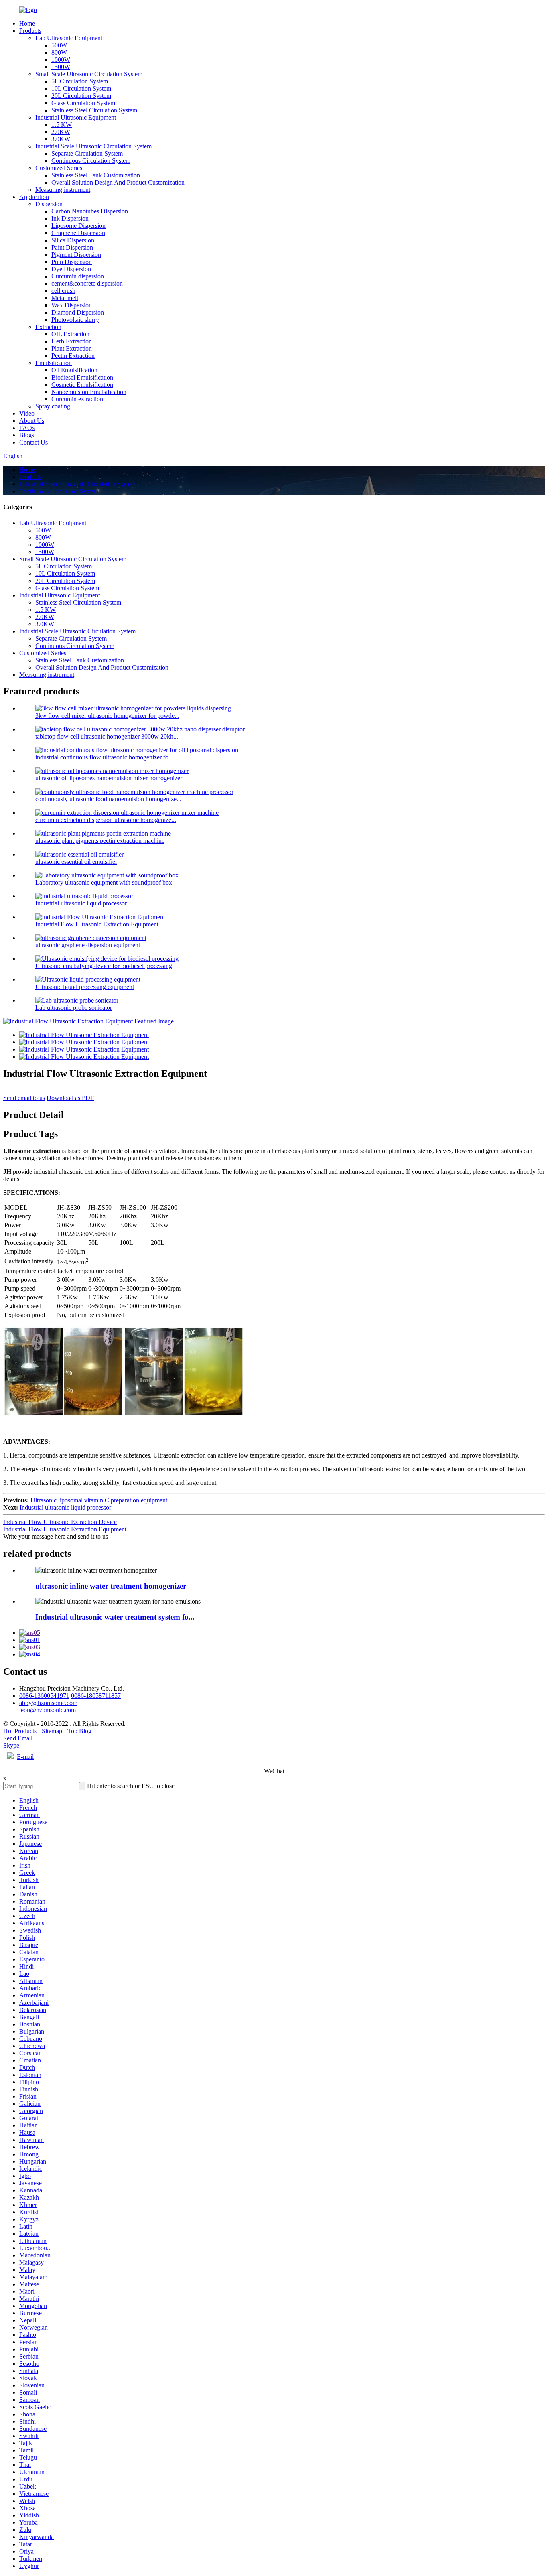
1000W (61, 60)
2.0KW (61, 132)
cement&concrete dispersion (87, 283)
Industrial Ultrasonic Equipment (76, 117)
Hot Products (20, 1731)
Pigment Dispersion (76, 255)
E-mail (25, 1757)
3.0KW (61, 139)
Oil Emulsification (74, 370)
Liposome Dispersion (78, 226)
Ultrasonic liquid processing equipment (85, 987)
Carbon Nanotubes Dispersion (90, 211)
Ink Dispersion (70, 218)
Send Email (18, 1738)
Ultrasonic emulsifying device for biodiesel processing (104, 966)
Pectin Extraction (73, 356)
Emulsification (54, 363)
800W (59, 52)
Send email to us (24, 1098)
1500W (61, 67)
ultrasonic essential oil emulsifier (76, 862)
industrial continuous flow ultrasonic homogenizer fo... (104, 757)
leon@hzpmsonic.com (48, 1710)
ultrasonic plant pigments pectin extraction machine (100, 841)
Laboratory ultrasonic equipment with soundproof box (104, 882)
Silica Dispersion (73, 240)
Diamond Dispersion (78, 312)
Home (27, 23)
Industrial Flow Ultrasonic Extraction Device (60, 1522)
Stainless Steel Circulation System (94, 110)
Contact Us (33, 442)
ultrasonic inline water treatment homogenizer (111, 1586)
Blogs (27, 435)
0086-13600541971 (44, 1696)
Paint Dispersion (72, 247)
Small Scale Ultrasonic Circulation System (89, 74)
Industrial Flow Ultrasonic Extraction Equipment (97, 924)
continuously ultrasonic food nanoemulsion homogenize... (108, 799)
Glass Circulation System (83, 103)
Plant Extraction (72, 348)
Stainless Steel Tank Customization (96, 175)
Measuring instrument (63, 190)
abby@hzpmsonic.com (48, 1703)
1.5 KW (62, 125)
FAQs (27, 428)
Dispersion (49, 204)
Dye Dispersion (71, 269)
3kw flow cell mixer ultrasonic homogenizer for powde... (107, 716)
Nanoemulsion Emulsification (89, 392)
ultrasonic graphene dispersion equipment (88, 945)
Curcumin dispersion (78, 276)
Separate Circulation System (87, 153)
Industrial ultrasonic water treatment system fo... (115, 1617)
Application (34, 197)
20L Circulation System (81, 96)
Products (30, 31)
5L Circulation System (80, 81)
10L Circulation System (81, 88)
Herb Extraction (72, 341)
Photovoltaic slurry (75, 320)
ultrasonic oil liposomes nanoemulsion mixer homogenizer (109, 778)
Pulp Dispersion (72, 262)
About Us (32, 421)
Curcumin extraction (77, 399)
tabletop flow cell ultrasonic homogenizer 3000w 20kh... (107, 736)
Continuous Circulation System (91, 161)
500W (59, 45)
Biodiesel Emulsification (82, 377)
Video (27, 413)
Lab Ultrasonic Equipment (69, 38)
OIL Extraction (70, 334)
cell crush (63, 291)
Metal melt (65, 298)
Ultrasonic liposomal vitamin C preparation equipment (99, 1500)
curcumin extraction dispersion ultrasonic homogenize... (106, 820)
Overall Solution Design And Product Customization (118, 182)
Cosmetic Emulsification (82, 385)
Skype (11, 1745)
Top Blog (79, 1731)
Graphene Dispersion (78, 233)
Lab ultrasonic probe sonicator (74, 1008)
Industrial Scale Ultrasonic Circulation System (93, 146)
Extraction (48, 327)
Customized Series (59, 168)
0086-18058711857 (96, 1696)
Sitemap (52, 1731)
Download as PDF (70, 1098)
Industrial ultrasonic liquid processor (81, 903)
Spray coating (53, 406)
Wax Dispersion (72, 305)
